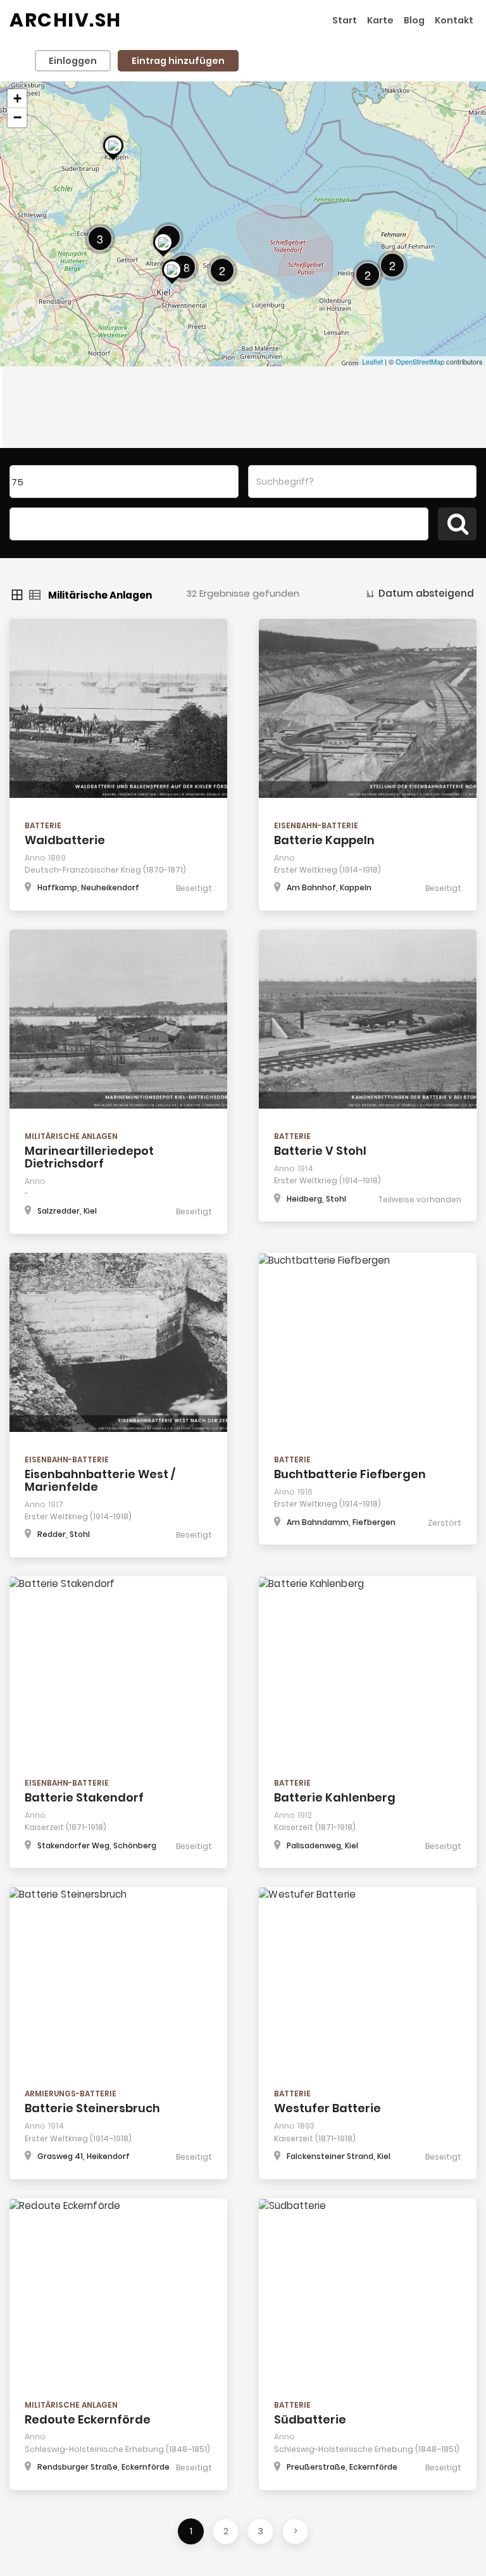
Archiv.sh (65, 20)
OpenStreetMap (420, 361)
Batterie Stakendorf (84, 1797)
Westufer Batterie (327, 2108)
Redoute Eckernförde (88, 2419)
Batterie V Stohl (320, 1151)
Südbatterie (310, 2419)
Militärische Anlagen (71, 1136)
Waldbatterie (65, 840)
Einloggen (73, 61)
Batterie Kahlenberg (335, 1797)
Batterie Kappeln (324, 840)
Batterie (43, 825)
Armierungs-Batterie (71, 2094)
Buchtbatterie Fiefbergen (350, 1474)
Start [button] (345, 20)
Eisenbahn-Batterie (316, 825)
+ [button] (17, 98)
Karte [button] (380, 20)
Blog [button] (414, 20)
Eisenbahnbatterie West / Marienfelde (100, 1480)
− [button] (17, 117)
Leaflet (372, 361)
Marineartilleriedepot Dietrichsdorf (89, 1157)
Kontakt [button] (454, 20)
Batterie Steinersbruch (92, 2108)
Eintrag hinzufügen (178, 61)
